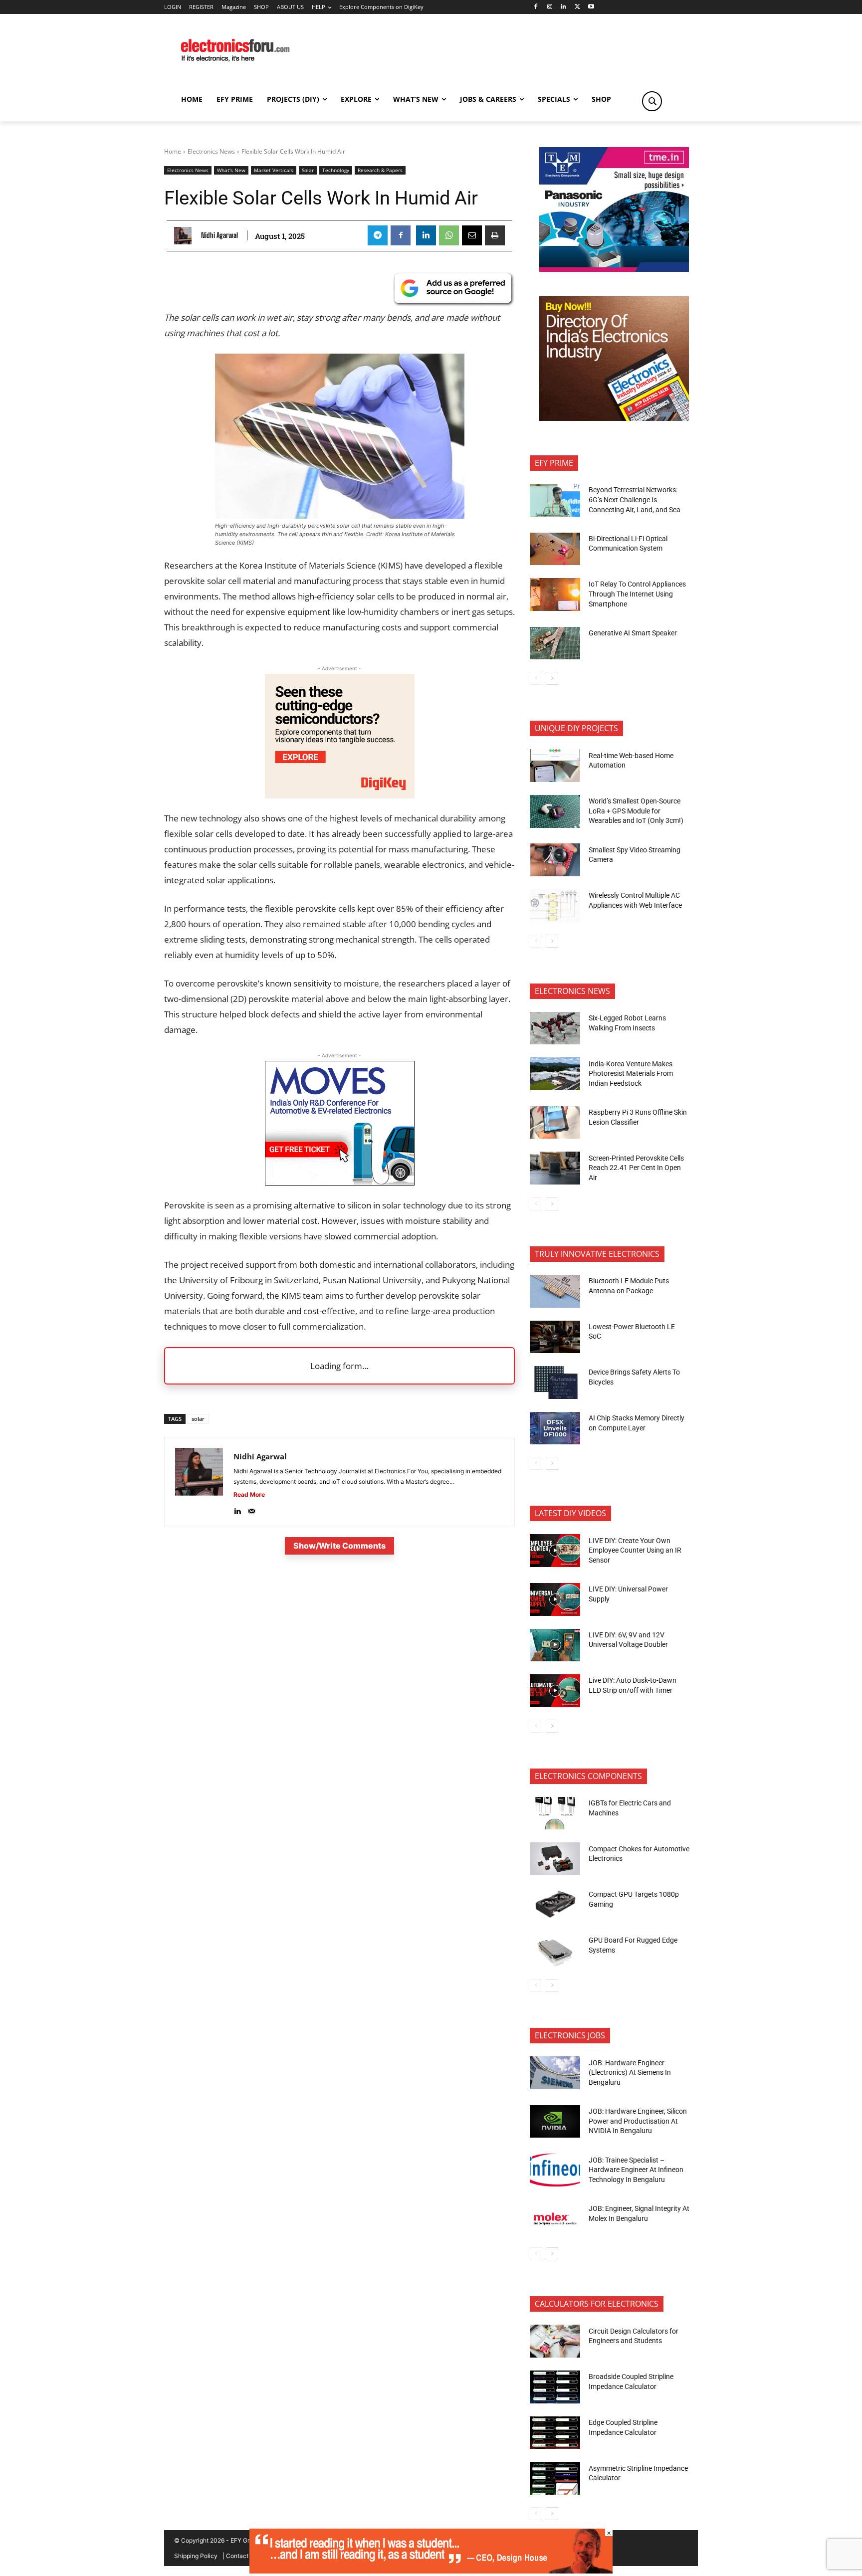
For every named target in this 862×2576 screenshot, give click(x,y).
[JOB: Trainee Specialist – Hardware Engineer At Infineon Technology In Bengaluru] (555, 2170)
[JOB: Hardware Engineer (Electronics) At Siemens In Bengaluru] (555, 2073)
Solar (308, 170)
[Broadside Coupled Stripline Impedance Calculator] (555, 2387)
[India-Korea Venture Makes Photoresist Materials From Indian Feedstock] (555, 1074)
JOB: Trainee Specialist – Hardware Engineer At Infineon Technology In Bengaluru (636, 2170)
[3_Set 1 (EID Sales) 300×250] (614, 418)
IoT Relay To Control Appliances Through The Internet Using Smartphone (637, 594)
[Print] (495, 235)
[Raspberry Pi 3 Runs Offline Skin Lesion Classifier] (555, 1123)
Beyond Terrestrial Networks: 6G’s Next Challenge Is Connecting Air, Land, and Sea (635, 499)
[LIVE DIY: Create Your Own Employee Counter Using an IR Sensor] (555, 1551)
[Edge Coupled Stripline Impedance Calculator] (555, 2433)
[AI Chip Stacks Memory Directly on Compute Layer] (555, 1428)
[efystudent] (431, 2571)
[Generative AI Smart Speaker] (555, 643)
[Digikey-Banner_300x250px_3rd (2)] (340, 795)
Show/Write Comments (339, 1546)
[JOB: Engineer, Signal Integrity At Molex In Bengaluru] (555, 2219)
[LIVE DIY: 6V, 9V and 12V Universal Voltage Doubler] (555, 1645)
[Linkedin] (563, 7)
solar (198, 1419)
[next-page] (552, 678)
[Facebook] (536, 7)
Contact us (241, 2556)
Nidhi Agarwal (219, 235)
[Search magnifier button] (652, 101)
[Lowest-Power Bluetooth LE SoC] (555, 1337)
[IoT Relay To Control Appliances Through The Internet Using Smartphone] (555, 594)
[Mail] (252, 1509)
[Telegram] (378, 235)
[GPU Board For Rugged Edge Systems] (555, 1951)
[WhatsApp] (449, 235)
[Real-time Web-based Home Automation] (555, 766)
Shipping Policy (196, 2556)
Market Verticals (274, 170)
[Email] (472, 235)
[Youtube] (591, 7)
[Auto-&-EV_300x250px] (340, 1182)
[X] (577, 7)
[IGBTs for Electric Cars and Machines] (555, 1813)
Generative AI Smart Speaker (633, 633)
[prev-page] (536, 678)
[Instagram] (549, 7)
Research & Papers (380, 170)
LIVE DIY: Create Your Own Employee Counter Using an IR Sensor (635, 1550)
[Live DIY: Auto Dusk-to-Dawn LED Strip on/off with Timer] (555, 1691)
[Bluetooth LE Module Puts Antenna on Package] (555, 1291)
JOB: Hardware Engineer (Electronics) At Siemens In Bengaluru (630, 2073)
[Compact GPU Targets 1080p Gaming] (555, 1905)
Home (173, 151)
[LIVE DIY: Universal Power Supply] (555, 1599)
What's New (231, 170)
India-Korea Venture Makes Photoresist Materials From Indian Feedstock (631, 1074)
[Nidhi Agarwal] (185, 236)
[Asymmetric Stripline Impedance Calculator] (555, 2478)
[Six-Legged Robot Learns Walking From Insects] (555, 1028)
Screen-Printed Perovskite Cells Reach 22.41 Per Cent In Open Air (636, 1168)
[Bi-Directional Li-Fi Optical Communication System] (555, 549)
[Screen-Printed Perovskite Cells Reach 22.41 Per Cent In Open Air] (555, 1168)
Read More (249, 1494)
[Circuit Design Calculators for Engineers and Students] (555, 2341)
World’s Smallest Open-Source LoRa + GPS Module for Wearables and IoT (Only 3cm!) (636, 811)
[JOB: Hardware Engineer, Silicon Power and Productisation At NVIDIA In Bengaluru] (555, 2122)
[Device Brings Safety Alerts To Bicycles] (555, 1383)
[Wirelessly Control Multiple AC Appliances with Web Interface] (555, 906)
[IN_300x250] (614, 269)
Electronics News (211, 151)
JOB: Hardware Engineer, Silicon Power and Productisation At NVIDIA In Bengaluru (638, 2121)
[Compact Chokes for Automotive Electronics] (555, 1859)
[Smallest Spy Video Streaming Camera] (555, 860)
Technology (336, 170)
